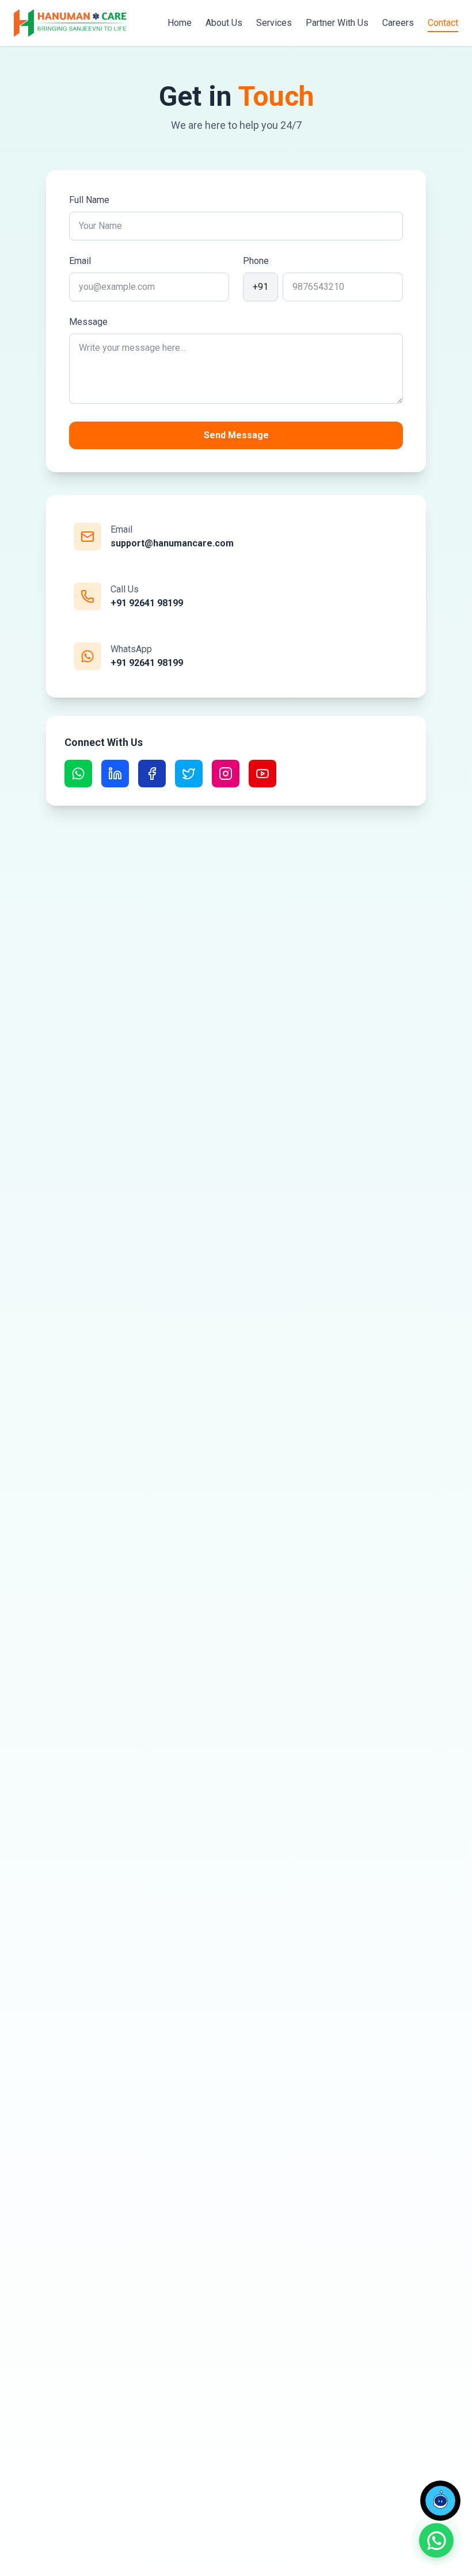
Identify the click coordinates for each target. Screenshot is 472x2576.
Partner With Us (337, 23)
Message (88, 322)
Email (80, 261)
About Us (224, 23)
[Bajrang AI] (440, 2501)
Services (274, 23)
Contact (443, 23)
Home (180, 23)
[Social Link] (78, 774)
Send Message (236, 435)
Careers (398, 23)
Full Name (89, 200)
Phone (256, 261)
